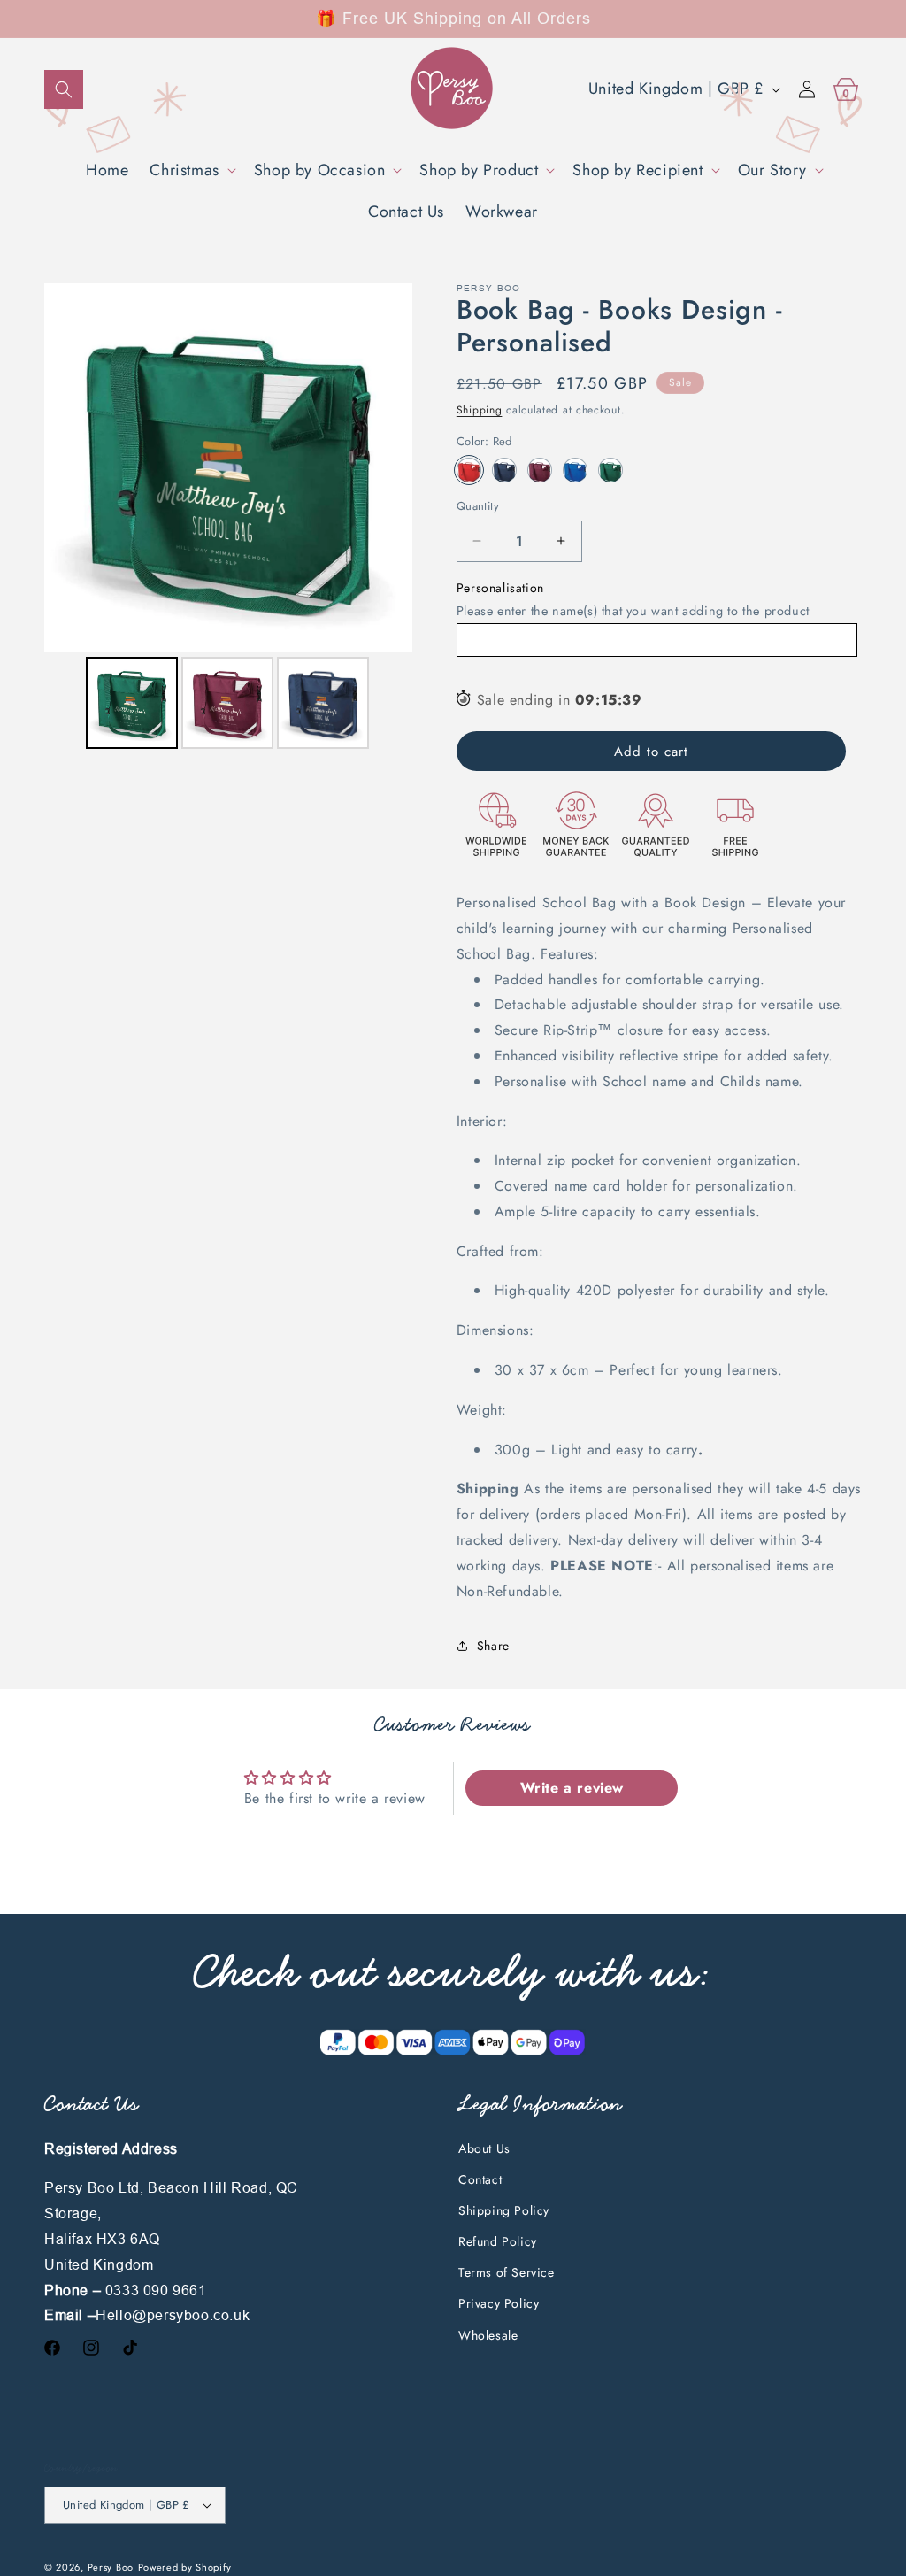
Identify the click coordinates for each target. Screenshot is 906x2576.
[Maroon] (540, 470)
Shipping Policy (504, 2210)
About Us (484, 2148)
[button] (64, 89)
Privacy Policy (499, 2303)
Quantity (478, 506)
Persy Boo (111, 2567)
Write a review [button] (572, 1788)
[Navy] (504, 470)
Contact (480, 2179)
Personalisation (500, 588)
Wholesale (488, 2335)
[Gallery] (228, 519)
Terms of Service (507, 2272)
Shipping (480, 410)
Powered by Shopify (185, 2567)
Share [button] (493, 1646)
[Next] (387, 467)
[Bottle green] (610, 470)
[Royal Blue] (575, 470)
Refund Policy (498, 2241)
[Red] (469, 470)
